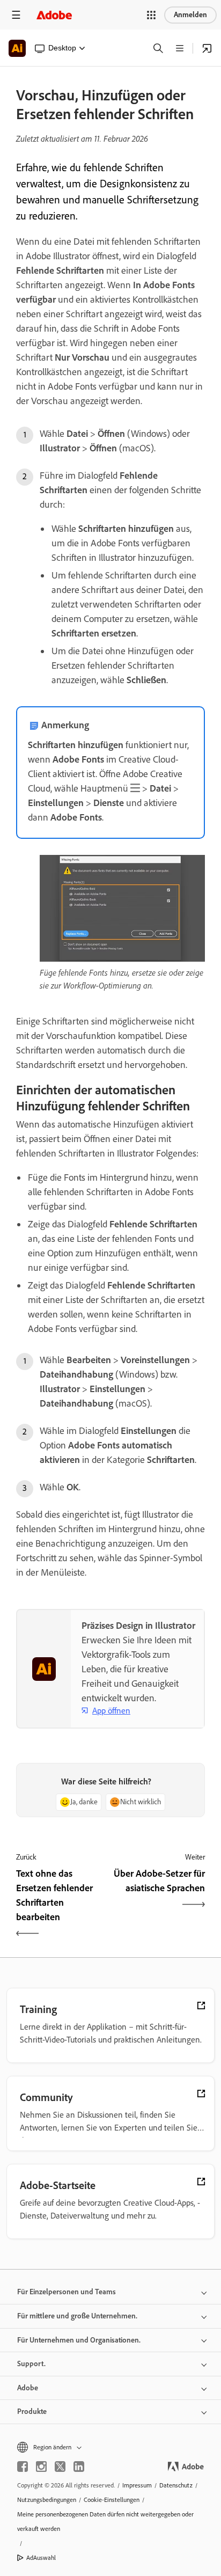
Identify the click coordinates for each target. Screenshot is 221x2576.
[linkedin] (79, 2467)
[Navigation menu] (16, 15)
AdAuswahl (41, 2558)
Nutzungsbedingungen (47, 2500)
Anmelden (190, 15)
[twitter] (60, 2467)
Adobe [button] (28, 2388)
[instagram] (41, 2467)
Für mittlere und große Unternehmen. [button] (77, 2316)
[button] (151, 15)
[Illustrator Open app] (207, 48)
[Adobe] (54, 15)
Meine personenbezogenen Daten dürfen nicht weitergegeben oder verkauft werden (105, 2522)
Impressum (137, 2485)
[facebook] (23, 2467)
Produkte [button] (32, 2412)
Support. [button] (31, 2364)
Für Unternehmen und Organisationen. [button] (79, 2340)
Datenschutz (176, 2485)
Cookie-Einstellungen (112, 2500)
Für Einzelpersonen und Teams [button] (67, 2292)
